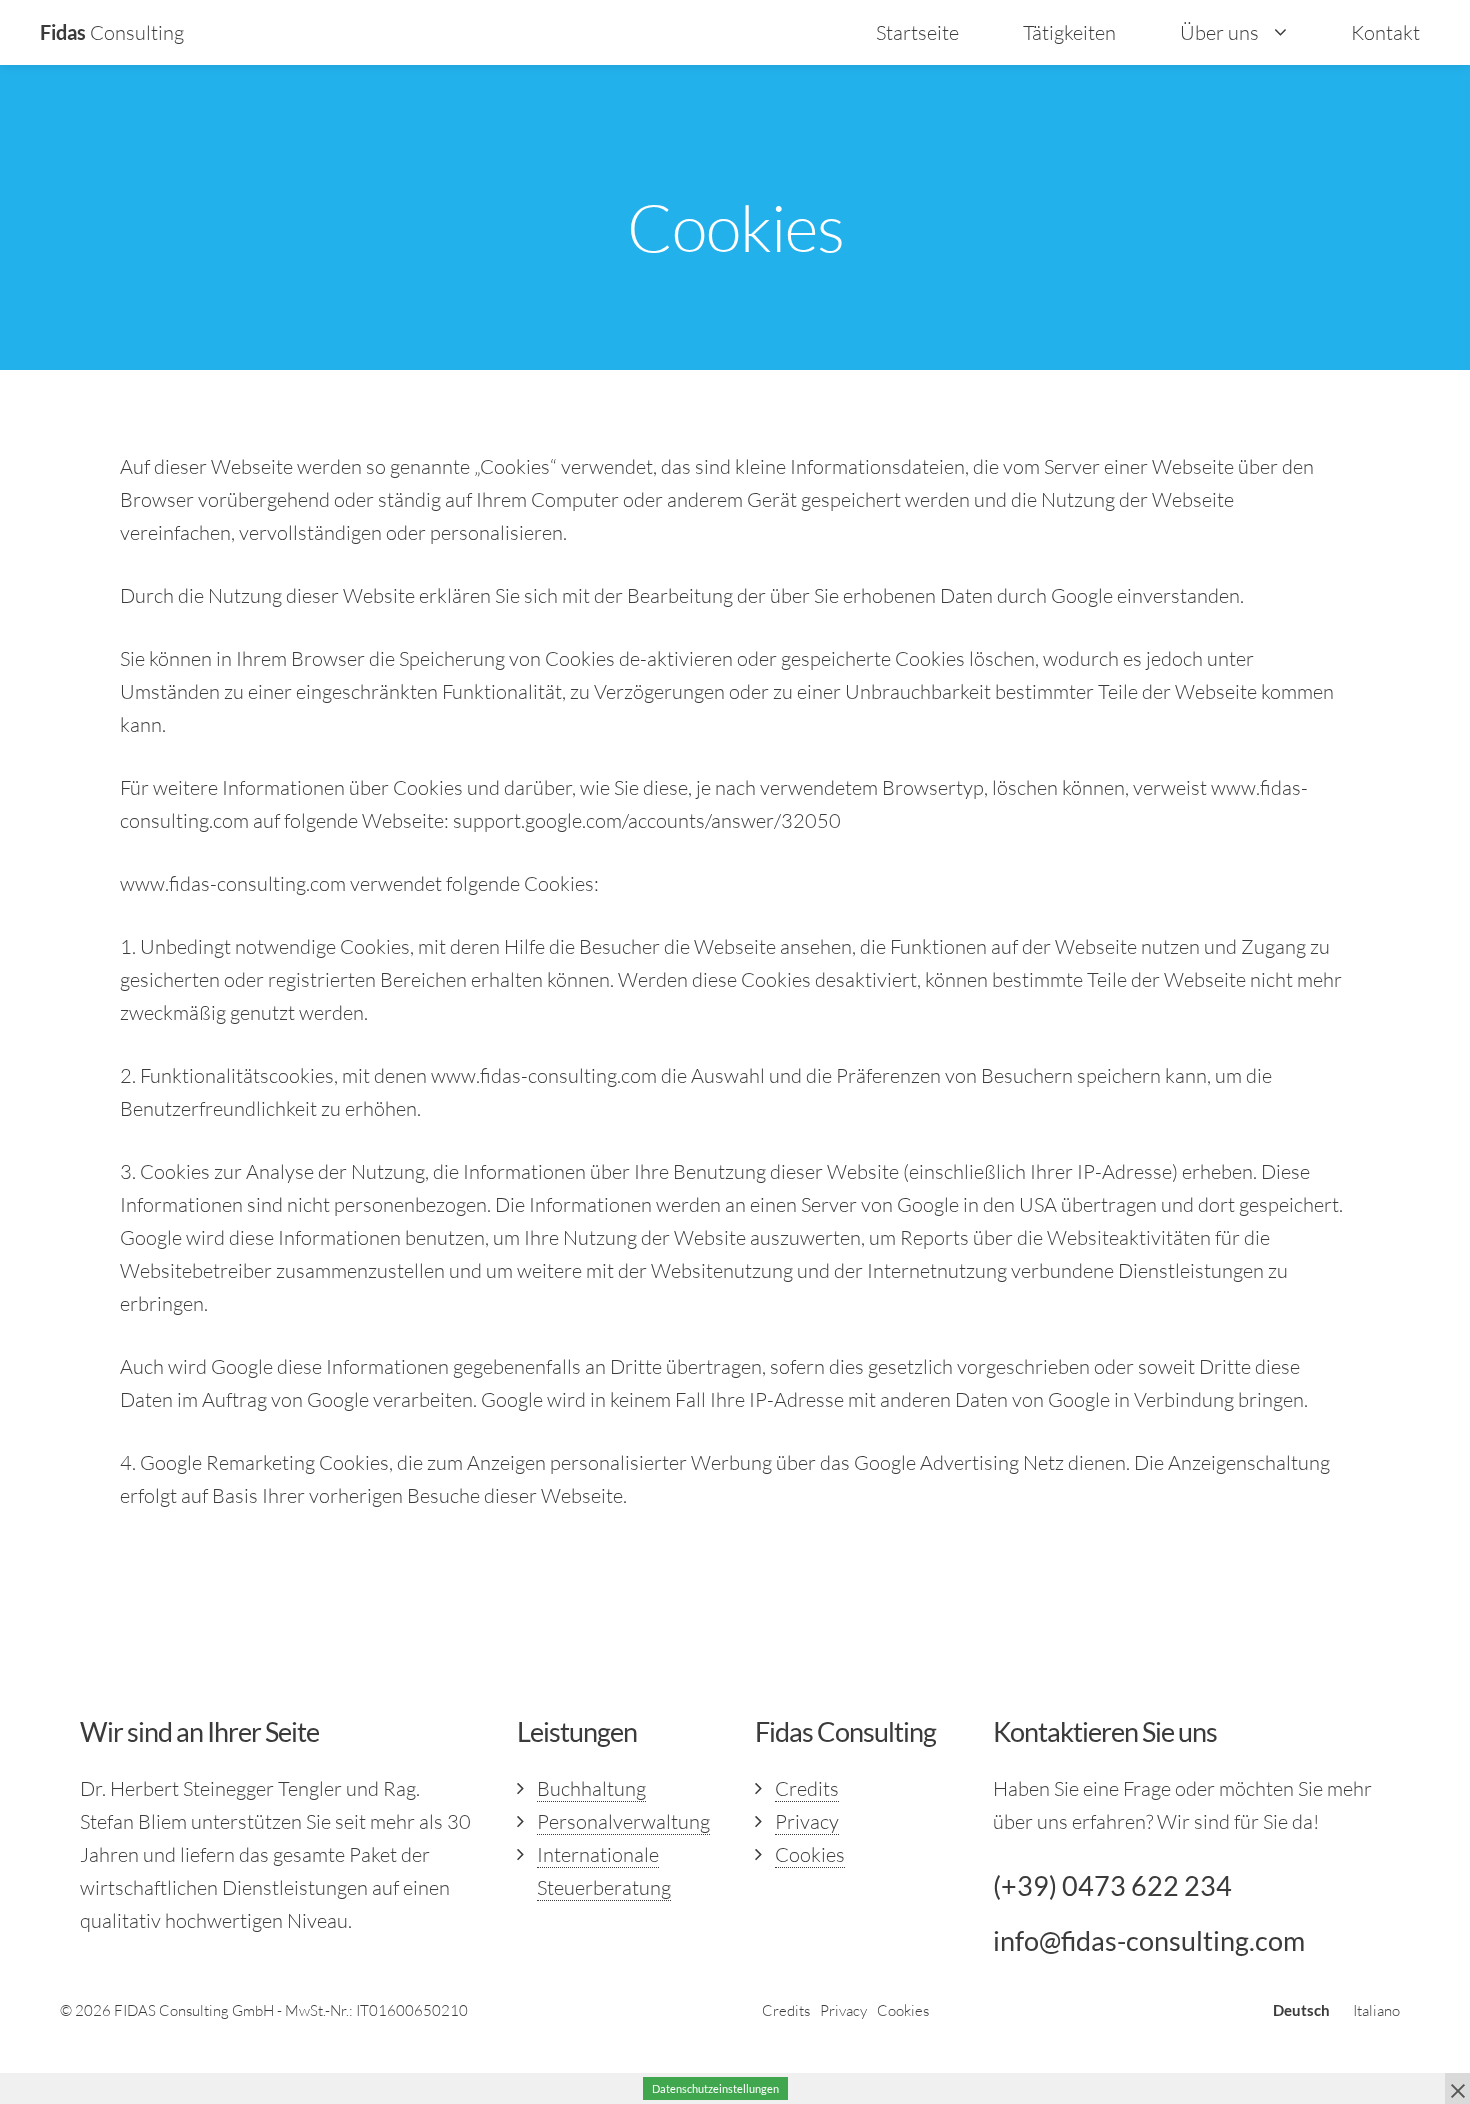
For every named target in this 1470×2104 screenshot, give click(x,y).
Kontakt (1385, 32)
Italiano (1376, 2010)
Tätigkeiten (1069, 32)
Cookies (810, 1854)
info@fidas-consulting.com (1149, 1940)
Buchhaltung (591, 1788)
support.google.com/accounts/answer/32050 (647, 820)
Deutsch (1301, 2010)
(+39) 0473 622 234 (1112, 1885)
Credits (807, 1788)
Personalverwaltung (623, 1821)
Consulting (112, 32)
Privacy (807, 1821)
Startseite (917, 32)
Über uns (1219, 32)
